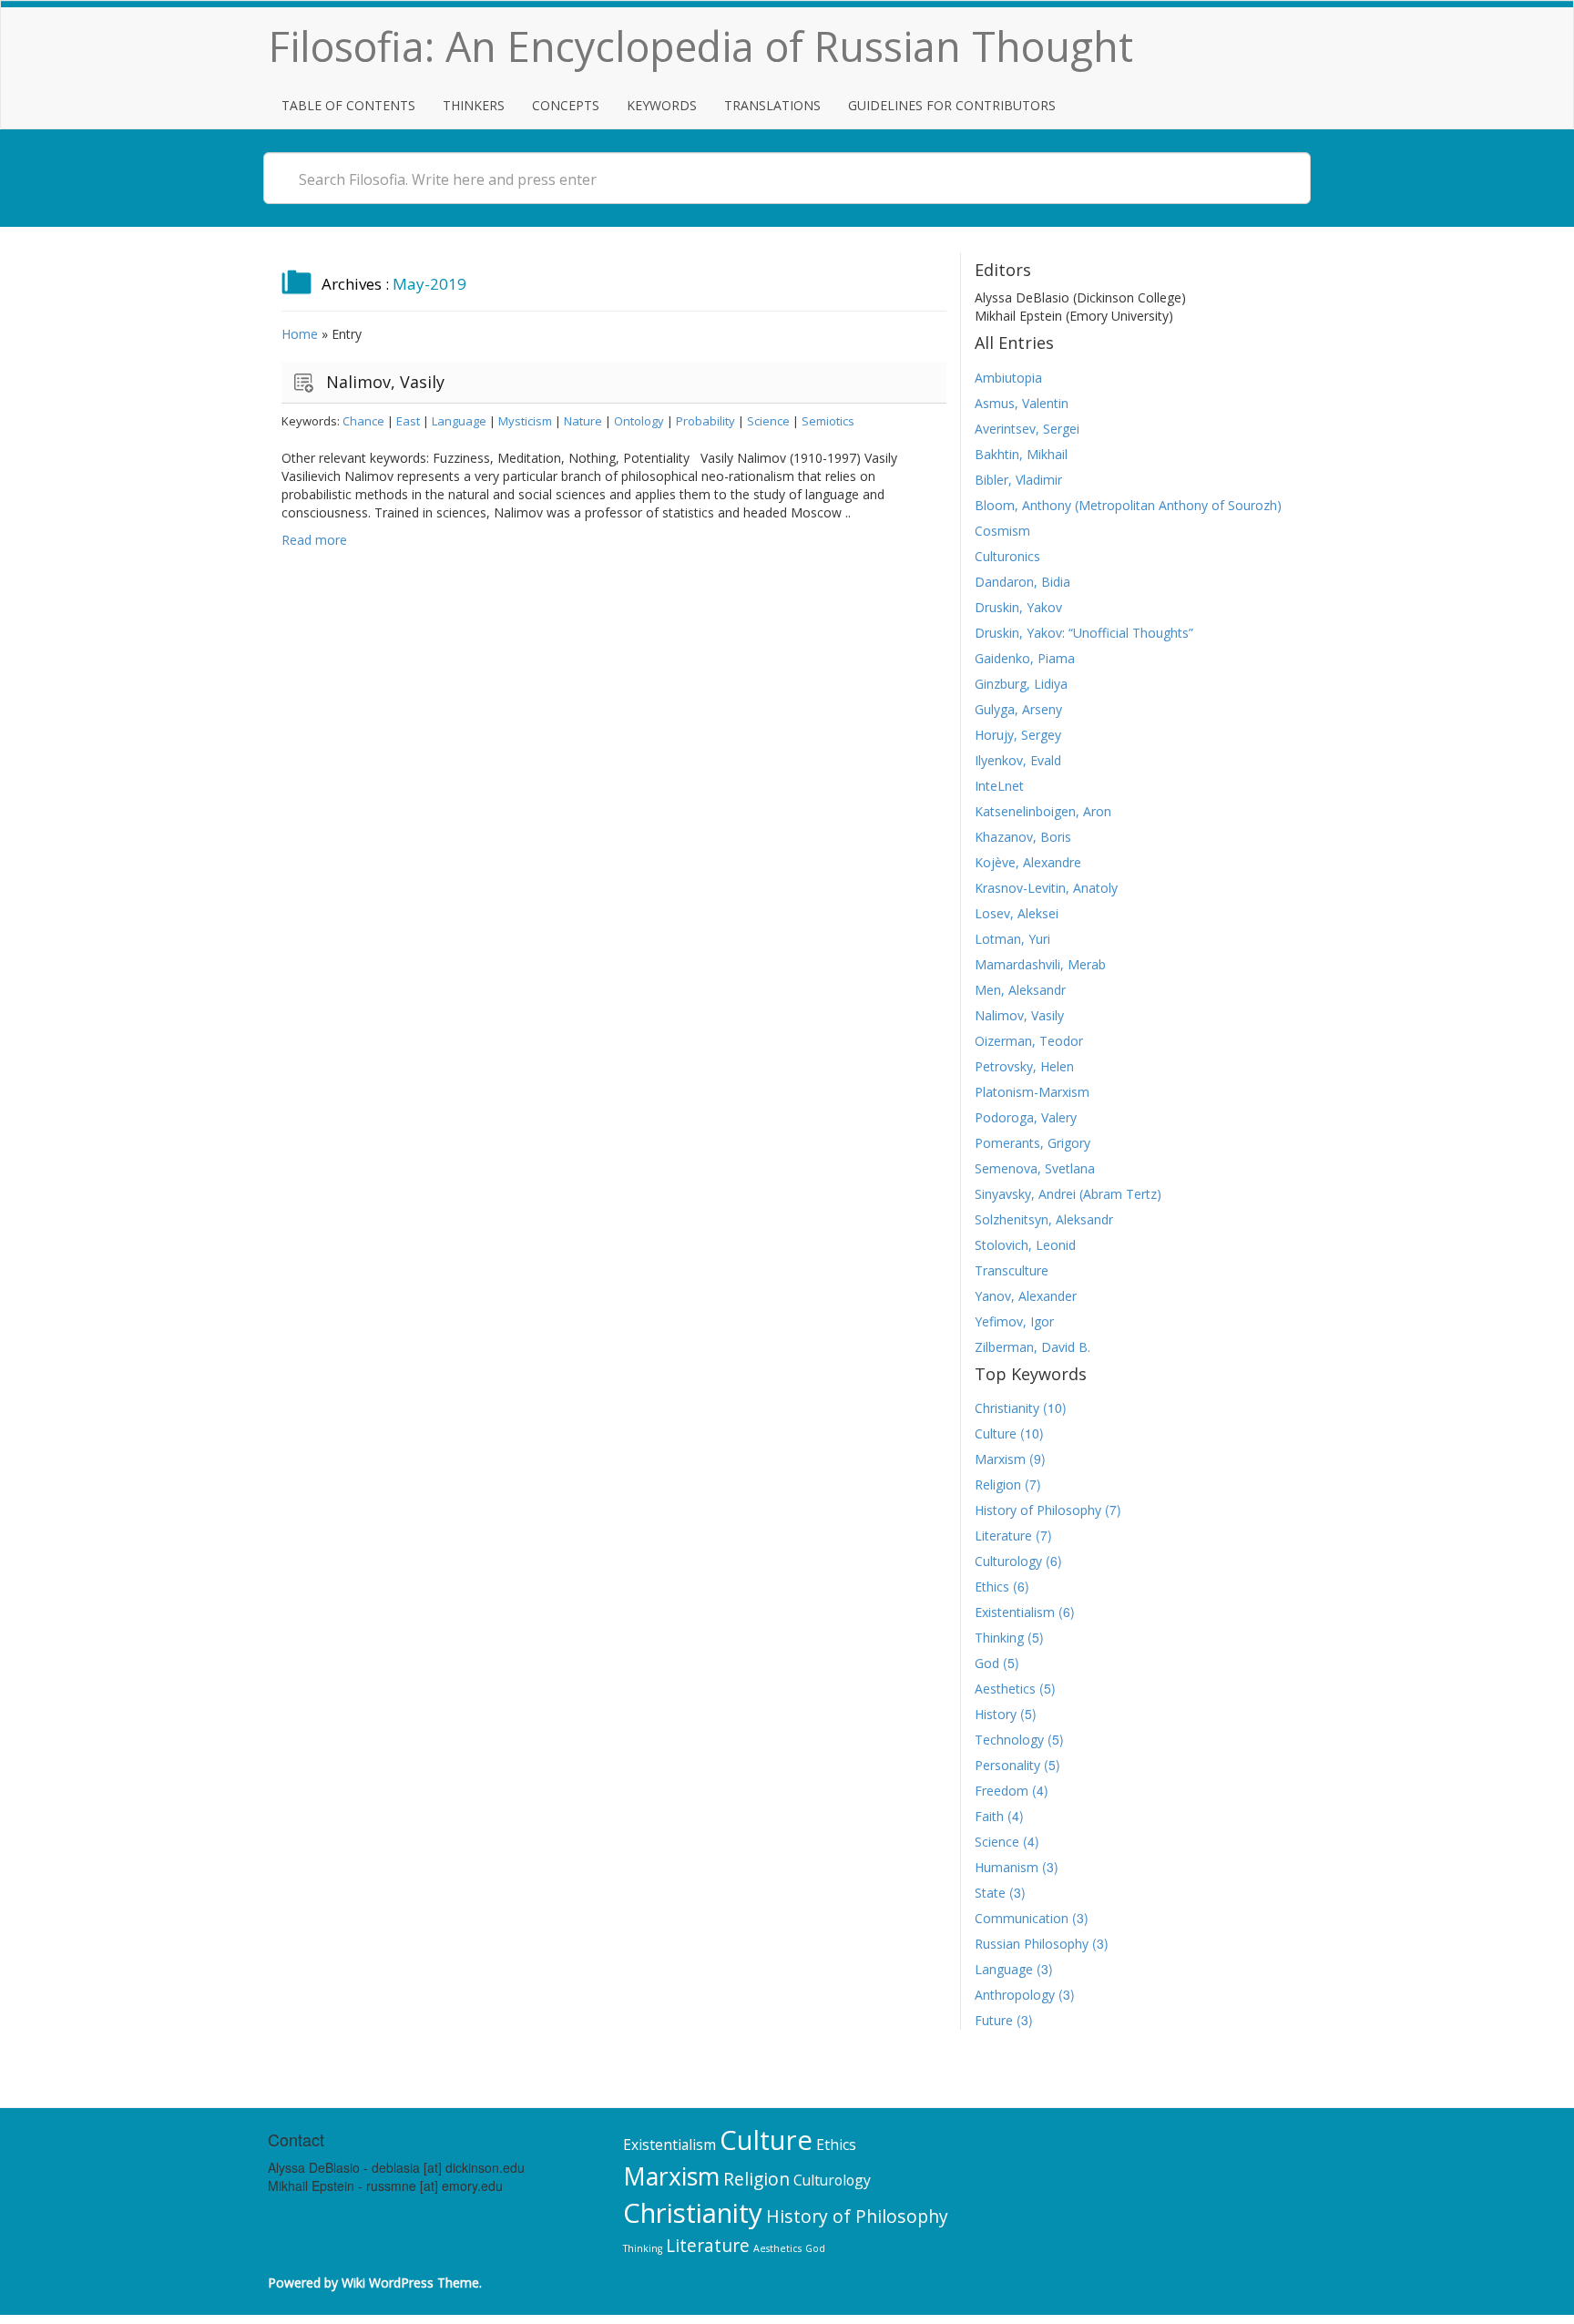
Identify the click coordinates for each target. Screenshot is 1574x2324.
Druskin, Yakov (1018, 607)
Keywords (662, 105)
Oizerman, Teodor (1029, 1041)
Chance (363, 421)
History (996, 1714)
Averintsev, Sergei (1027, 429)
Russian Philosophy (1032, 1944)
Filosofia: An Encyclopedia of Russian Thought (701, 46)
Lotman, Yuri (1012, 939)
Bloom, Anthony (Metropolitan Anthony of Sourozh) (1128, 505)
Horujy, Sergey (1018, 735)
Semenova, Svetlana (1035, 1168)
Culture (996, 1433)
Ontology (639, 421)
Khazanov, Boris (1023, 837)
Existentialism (1015, 1612)
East (408, 421)
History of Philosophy (1038, 1510)
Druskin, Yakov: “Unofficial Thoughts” (1084, 633)
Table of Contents (348, 105)
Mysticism (525, 421)
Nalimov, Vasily (385, 382)
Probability (705, 421)
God (987, 1663)
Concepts (566, 105)
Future (994, 2020)
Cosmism (1002, 531)
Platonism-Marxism (1032, 1092)
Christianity (1007, 1408)
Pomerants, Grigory (1032, 1143)
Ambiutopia (1008, 378)
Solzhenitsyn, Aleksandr (1044, 1219)
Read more (314, 540)
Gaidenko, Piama (1025, 658)
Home (300, 334)
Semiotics (828, 421)
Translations (772, 105)
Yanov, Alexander (1026, 1296)
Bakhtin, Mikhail (1021, 454)
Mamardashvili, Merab (1040, 964)
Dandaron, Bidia (1022, 582)
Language (459, 421)
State (990, 1893)
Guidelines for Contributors (952, 105)
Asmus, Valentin (1022, 403)
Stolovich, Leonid (1025, 1245)
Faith (989, 1816)
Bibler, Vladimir (1018, 480)
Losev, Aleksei (1017, 913)
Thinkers (474, 105)
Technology (1009, 1740)
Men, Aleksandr (1020, 990)
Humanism (1007, 1867)
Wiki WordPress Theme (410, 2283)
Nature (583, 421)
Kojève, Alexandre (1028, 862)
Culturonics (1007, 556)
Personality (1007, 1765)
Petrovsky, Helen (1024, 1066)
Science (768, 421)
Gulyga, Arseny (1018, 709)
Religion (998, 1484)
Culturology (1008, 1561)
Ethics (992, 1587)
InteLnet (999, 786)
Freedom (1002, 1791)
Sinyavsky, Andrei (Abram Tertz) (1068, 1194)
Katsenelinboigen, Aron (1043, 811)
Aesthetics (1005, 1689)
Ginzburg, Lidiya (1021, 684)
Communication (1022, 1918)
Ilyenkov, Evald (1018, 760)
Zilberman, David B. (1032, 1347)
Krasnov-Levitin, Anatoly (1046, 888)
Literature (1003, 1536)
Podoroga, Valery (1026, 1117)
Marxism (1000, 1459)
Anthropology (1015, 1995)
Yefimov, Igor (1014, 1321)
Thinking (999, 1638)
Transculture (1012, 1270)
